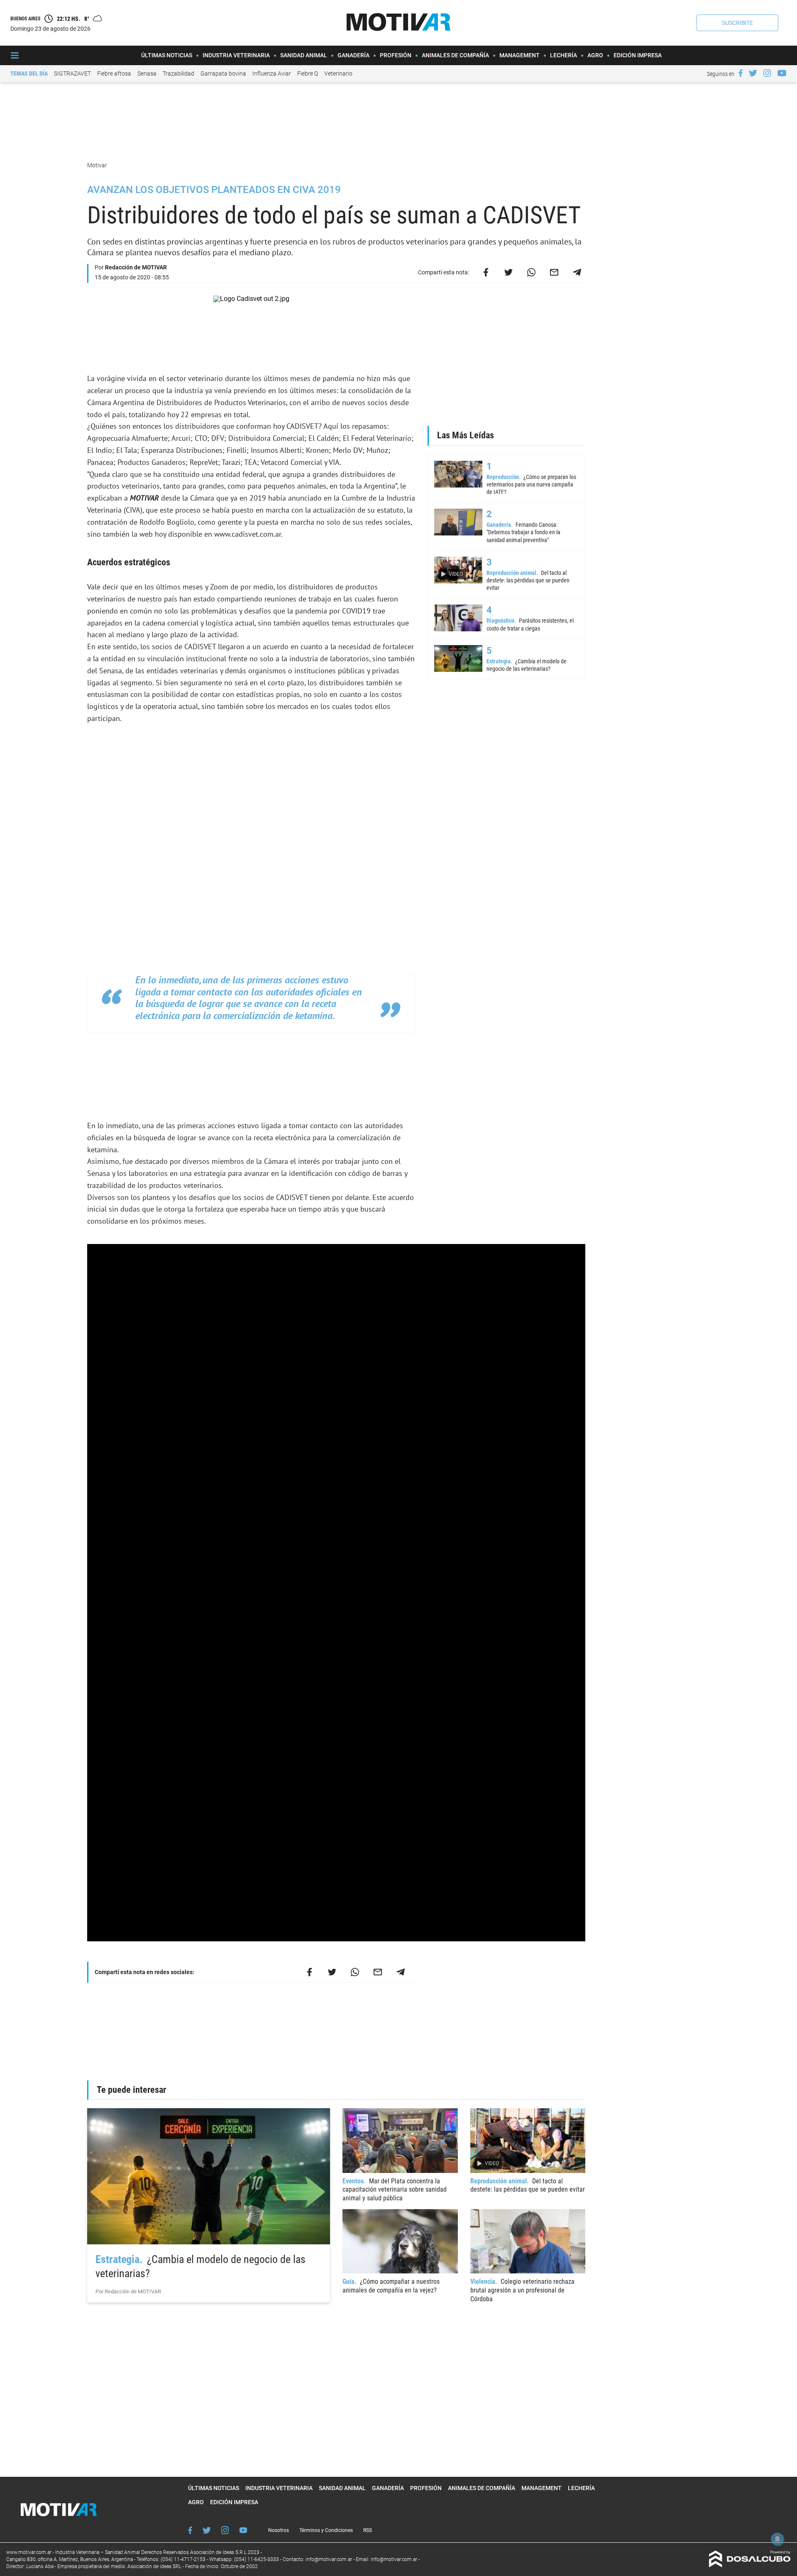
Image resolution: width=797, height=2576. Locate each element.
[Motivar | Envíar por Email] (554, 272)
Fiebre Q (308, 73)
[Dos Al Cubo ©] (750, 2565)
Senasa (147, 73)
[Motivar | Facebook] (741, 73)
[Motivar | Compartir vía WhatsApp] (531, 272)
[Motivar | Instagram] (767, 73)
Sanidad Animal (304, 55)
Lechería (564, 55)
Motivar (98, 165)
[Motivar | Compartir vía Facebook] (486, 272)
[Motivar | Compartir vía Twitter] (509, 272)
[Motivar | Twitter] (753, 73)
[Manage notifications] (777, 2539)
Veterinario (338, 73)
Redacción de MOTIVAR (136, 267)
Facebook (190, 2530)
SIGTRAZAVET (72, 73)
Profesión (396, 55)
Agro (595, 55)
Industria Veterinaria (236, 55)
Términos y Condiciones (326, 2530)
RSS (368, 2530)
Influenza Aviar (272, 73)
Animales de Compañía (455, 55)
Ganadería (353, 55)
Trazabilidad (178, 73)
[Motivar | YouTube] (782, 73)
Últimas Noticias (167, 55)
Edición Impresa (638, 55)
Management (520, 55)
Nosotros (279, 2530)
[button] (737, 23)
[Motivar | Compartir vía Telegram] (577, 272)
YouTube (243, 2530)
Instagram (225, 2530)
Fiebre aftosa (114, 73)
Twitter (207, 2530)
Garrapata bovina (223, 73)
